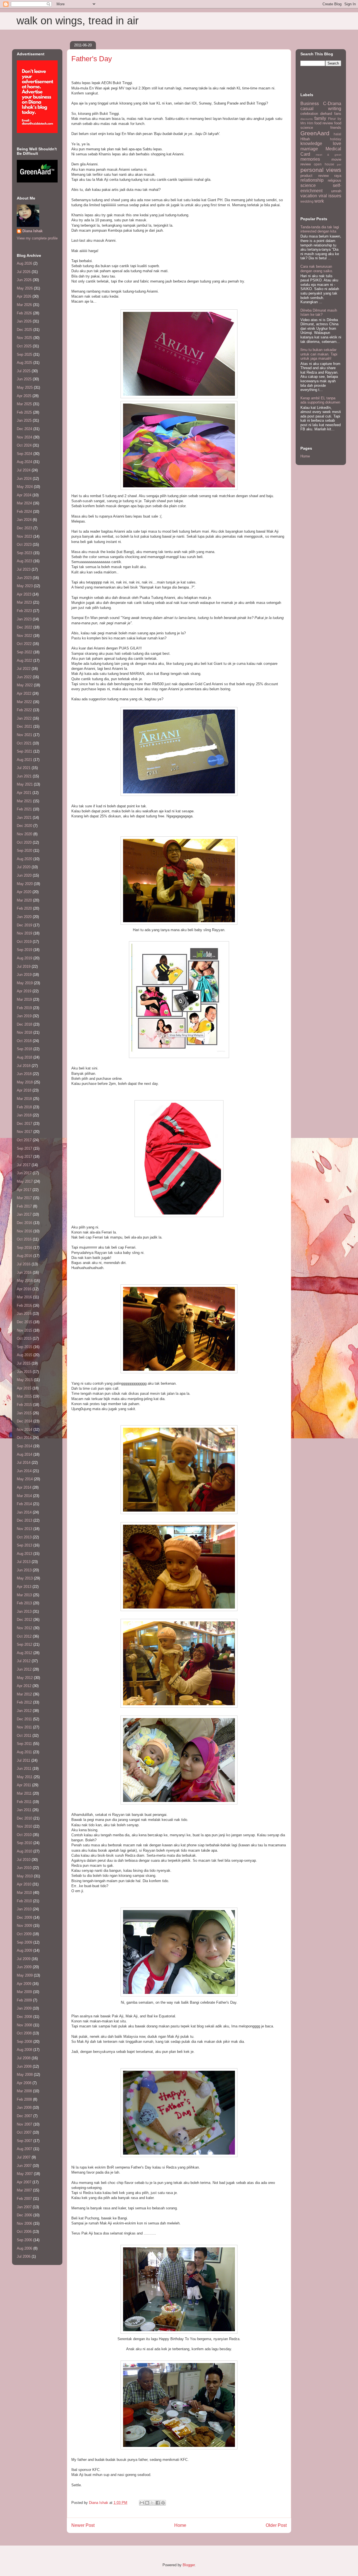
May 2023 (25, 586)
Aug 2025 (24, 363)
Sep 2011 (24, 1744)
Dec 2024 (24, 429)
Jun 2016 (24, 1272)
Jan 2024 (24, 520)
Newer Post (83, 2525)
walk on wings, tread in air (78, 21)
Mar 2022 (24, 702)
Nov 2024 (24, 437)
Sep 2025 (24, 354)
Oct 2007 (24, 2132)
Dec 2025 (24, 330)
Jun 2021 (24, 776)
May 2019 (25, 983)
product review (315, 176)
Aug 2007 (24, 2149)
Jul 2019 (24, 966)
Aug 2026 (24, 263)
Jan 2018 (24, 1115)
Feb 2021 (24, 809)
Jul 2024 (24, 470)
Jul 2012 (24, 1661)
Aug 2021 (24, 760)
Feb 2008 (24, 2099)
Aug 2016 (24, 1256)
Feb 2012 (24, 1702)
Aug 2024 (24, 462)
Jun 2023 (24, 578)
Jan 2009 (24, 2008)
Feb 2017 (24, 1206)
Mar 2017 (24, 1198)
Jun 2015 (24, 1372)
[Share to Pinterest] (163, 2503)
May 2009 (25, 1975)
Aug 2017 (24, 1157)
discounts (307, 119)
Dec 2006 (24, 2215)
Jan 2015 (24, 1413)
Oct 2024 (24, 445)
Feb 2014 (24, 1504)
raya (338, 176)
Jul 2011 (23, 1760)
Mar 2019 (24, 999)
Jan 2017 (24, 1214)
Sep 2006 (24, 2240)
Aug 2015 (24, 1355)
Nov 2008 (24, 2025)
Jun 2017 (24, 1173)
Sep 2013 (24, 1545)
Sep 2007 (24, 2141)
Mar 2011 (24, 1793)
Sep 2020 (24, 851)
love (337, 143)
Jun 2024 (24, 479)
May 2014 (25, 1479)
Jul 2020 (24, 867)
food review (324, 123)
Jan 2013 (24, 1611)
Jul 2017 (24, 1165)
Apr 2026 (24, 296)
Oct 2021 (24, 743)
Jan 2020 (24, 917)
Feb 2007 (24, 2199)
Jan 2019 (24, 1016)
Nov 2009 (24, 1926)
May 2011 (25, 1777)
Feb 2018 (24, 1107)
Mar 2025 (24, 404)
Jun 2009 (24, 1967)
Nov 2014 (24, 1430)
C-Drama (332, 104)
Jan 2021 (24, 818)
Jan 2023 (24, 619)
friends (336, 128)
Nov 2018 (24, 1032)
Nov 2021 (24, 735)
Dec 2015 (24, 1322)
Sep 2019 (24, 950)
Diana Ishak (32, 231)
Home (180, 2525)
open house (324, 164)
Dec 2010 (24, 1818)
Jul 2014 (24, 1463)
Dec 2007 (24, 2116)
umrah (336, 191)
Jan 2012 (24, 1711)
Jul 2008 (24, 2058)
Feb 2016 (24, 1305)
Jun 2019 (24, 975)
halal (337, 134)
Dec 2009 (24, 1917)
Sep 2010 (24, 1843)
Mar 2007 (24, 2190)
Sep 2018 (24, 1049)
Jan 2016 (24, 1314)
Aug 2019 (24, 958)
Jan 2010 (24, 1909)
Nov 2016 (24, 1231)
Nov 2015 (24, 1330)
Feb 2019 (24, 1008)
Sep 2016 (24, 1248)
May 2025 (25, 387)
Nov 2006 (24, 2223)
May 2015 (25, 1380)
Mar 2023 (24, 602)
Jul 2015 (24, 1363)
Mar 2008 (24, 2091)
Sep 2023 (24, 553)
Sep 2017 (24, 1148)
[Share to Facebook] (158, 2503)
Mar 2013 (24, 1595)
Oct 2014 (24, 1438)
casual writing (321, 109)
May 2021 (25, 784)
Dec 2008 (24, 2017)
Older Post (276, 2525)
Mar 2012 (24, 1694)
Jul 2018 (24, 1066)
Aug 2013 (24, 1554)
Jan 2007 (24, 2207)
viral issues (330, 196)
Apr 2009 (24, 1984)
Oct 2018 (24, 1041)
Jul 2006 (24, 2256)
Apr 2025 (24, 396)
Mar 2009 (24, 1992)
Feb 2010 (24, 1901)
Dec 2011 (24, 1719)
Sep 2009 (24, 1942)
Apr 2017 (24, 1190)
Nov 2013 (24, 1529)
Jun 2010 (24, 1868)
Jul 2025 (24, 371)
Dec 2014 (24, 1421)
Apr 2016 (24, 1289)
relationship (312, 180)
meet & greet (328, 155)
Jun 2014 (24, 1471)
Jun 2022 (24, 677)
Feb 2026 (24, 313)
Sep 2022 (24, 652)
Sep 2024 (24, 454)
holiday (336, 139)
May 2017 (25, 1181)
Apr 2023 (24, 594)
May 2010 (25, 1876)
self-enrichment (321, 188)
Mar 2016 (24, 1297)
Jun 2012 (24, 1669)
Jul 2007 (24, 2157)
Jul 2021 (24, 768)
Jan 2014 (24, 1512)
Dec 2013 (24, 1520)
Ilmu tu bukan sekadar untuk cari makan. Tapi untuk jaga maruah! (319, 354)
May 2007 (25, 2174)
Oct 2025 (24, 346)
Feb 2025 (24, 412)
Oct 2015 (24, 1338)
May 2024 (25, 487)
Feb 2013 (24, 1603)
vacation (309, 196)
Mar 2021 (24, 801)
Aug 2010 (24, 1851)
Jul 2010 (24, 1860)
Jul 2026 (24, 272)
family (320, 118)
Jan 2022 (24, 718)
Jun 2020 (24, 875)
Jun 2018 (24, 1074)
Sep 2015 (24, 1347)
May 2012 (25, 1678)
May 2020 (25, 884)
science (308, 185)
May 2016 (25, 1281)
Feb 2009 (24, 2000)
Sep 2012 (24, 1644)
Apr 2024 (24, 495)
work (319, 201)
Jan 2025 (24, 420)
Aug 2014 (24, 1454)
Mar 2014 (24, 1496)
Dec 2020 (24, 826)
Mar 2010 (24, 1893)
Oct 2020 (24, 842)
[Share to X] (152, 2503)
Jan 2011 (24, 1810)
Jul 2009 (24, 1959)
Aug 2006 (24, 2248)
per (339, 164)
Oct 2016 (24, 1239)
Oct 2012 (24, 1636)
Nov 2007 (24, 2124)
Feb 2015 (24, 1405)
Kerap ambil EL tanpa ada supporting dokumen (320, 400)
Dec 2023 (24, 528)
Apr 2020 (24, 892)
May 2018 (25, 1082)
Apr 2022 (24, 693)
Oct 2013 (24, 1537)
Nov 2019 (24, 933)
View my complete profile (37, 238)
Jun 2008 (24, 2066)
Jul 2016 (24, 1264)
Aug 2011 (24, 1752)
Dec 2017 (24, 1124)
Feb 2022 (24, 710)
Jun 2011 (24, 1769)
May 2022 (25, 685)
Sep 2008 (24, 2042)
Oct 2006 (24, 2232)
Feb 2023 (24, 611)
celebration (309, 114)
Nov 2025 (24, 338)
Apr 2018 (24, 1090)
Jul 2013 (24, 1562)
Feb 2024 (24, 512)
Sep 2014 (24, 1446)
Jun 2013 (24, 1570)
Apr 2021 (24, 793)
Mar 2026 (24, 305)
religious (335, 180)
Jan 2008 (24, 2107)
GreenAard (315, 133)
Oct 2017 (24, 1140)
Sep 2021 (24, 751)
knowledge (311, 143)
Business (310, 104)
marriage (309, 149)
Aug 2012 (24, 1653)
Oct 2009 (24, 1934)
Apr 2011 (24, 1785)
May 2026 (25, 288)
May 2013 (25, 1578)
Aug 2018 (24, 1057)
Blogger (189, 2565)
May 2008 (25, 2075)
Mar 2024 (24, 503)
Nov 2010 (24, 1826)
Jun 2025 (24, 379)
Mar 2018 (24, 1099)
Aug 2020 (24, 859)
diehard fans (331, 114)
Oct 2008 (24, 2033)
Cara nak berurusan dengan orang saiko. (317, 269)
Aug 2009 (24, 1950)
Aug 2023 (24, 561)
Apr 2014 (24, 1487)
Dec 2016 (24, 1223)
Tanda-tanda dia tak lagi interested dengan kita (320, 229)
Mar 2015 (24, 1396)
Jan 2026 (24, 321)
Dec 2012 (24, 1620)
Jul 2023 (24, 569)
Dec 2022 (24, 627)
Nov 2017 (24, 1132)
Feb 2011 (24, 1802)
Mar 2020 (24, 900)
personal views (321, 170)
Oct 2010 (24, 1835)
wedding (307, 201)
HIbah (305, 139)
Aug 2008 (24, 2050)
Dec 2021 (24, 726)
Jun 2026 (24, 280)
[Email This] (142, 2503)
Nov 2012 (24, 1628)
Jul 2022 (24, 669)
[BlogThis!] (147, 2503)
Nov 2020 (24, 834)
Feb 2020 (24, 908)
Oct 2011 (24, 1736)
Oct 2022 (24, 644)
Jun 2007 (24, 2166)
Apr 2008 (24, 2083)
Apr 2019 (24, 991)
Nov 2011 (24, 1727)
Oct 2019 (24, 942)
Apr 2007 (24, 2182)
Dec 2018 (24, 1024)
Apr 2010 (24, 1884)
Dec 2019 (24, 925)
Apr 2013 (24, 1587)
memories (310, 159)
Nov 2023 (24, 536)
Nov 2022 (24, 636)
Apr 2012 (24, 1686)
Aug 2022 (24, 660)
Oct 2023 (24, 545)
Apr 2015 (24, 1388)
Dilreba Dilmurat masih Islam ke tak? (319, 313)
